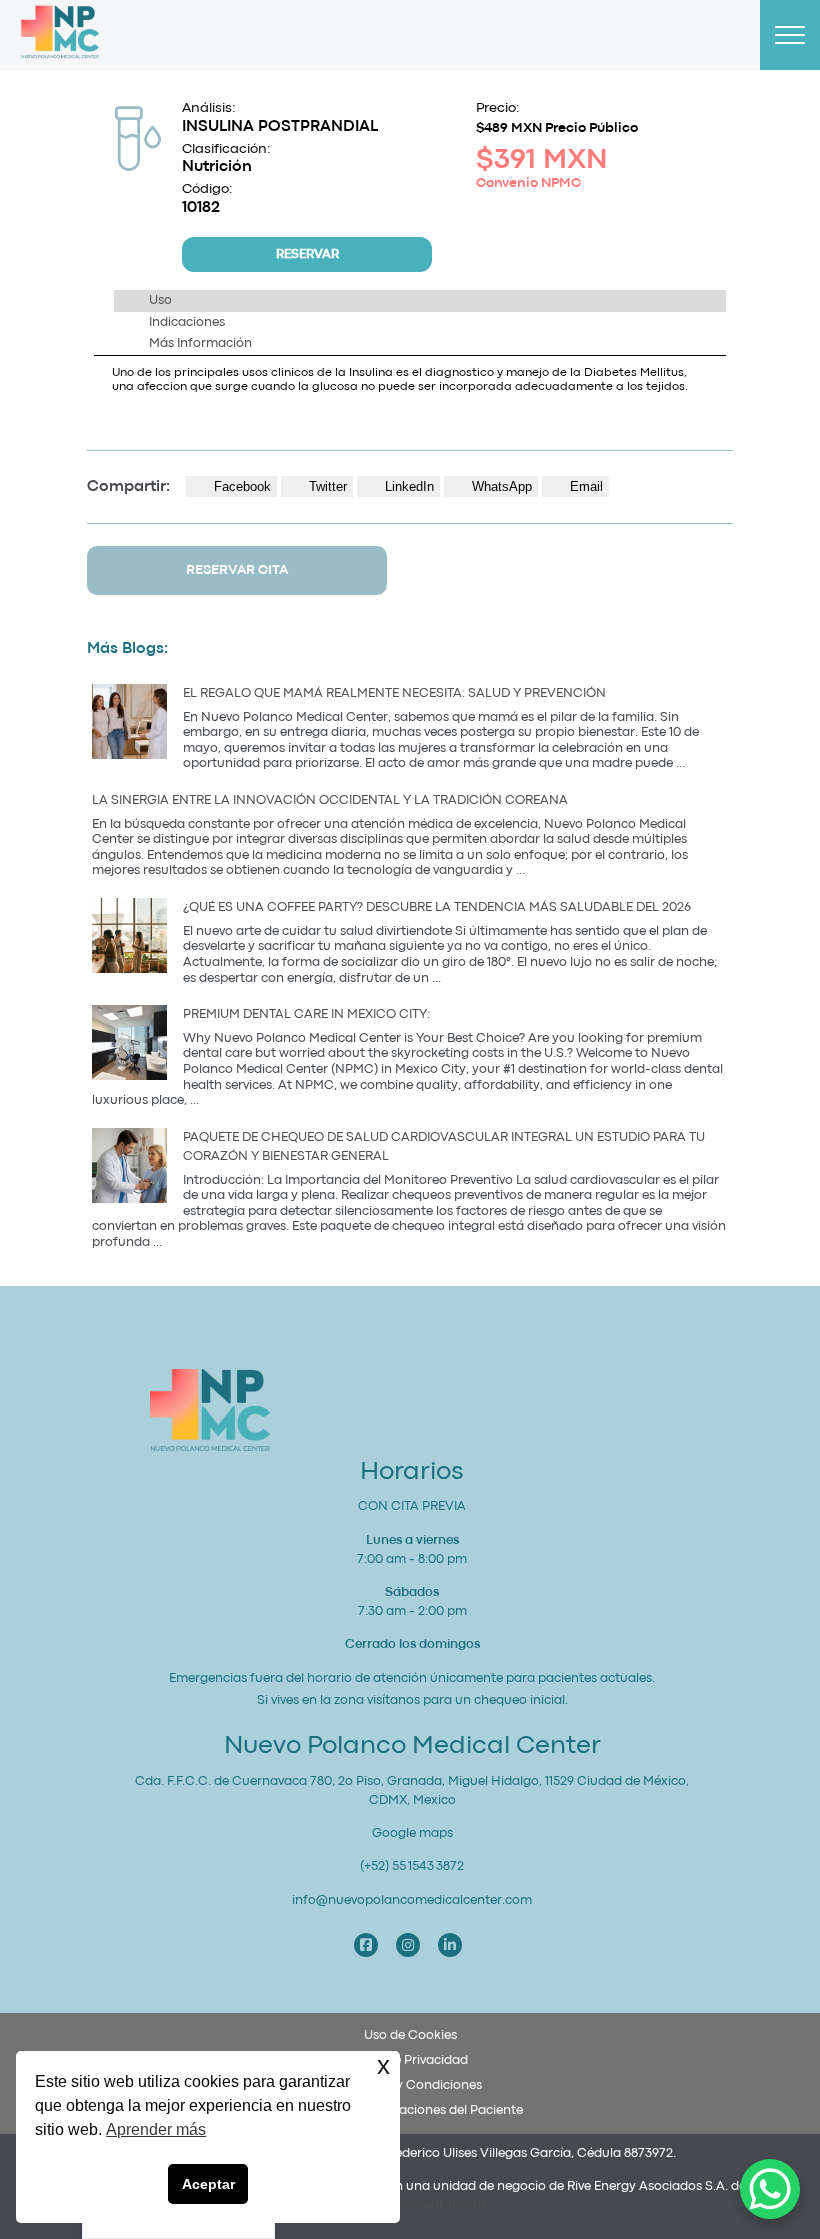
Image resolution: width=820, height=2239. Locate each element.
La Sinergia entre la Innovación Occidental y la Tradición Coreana (330, 800)
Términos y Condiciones (410, 2085)
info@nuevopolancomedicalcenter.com (412, 1900)
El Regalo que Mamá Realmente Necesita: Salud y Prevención (394, 693)
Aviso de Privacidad (410, 2060)
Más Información (200, 343)
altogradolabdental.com (410, 2205)
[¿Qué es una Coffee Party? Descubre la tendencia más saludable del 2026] (129, 938)
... (680, 763)
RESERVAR (307, 254)
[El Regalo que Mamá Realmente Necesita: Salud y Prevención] (129, 724)
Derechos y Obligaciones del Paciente (410, 2110)
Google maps (412, 1833)
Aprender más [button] (156, 2129)
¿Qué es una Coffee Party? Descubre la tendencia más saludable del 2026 (437, 907)
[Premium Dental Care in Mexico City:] (129, 1045)
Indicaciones (187, 322)
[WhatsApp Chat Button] (770, 2189)
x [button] (383, 2065)
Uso (160, 300)
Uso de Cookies (410, 2035)
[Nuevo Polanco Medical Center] (60, 35)
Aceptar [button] (208, 2184)
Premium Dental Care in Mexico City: (307, 1014)
